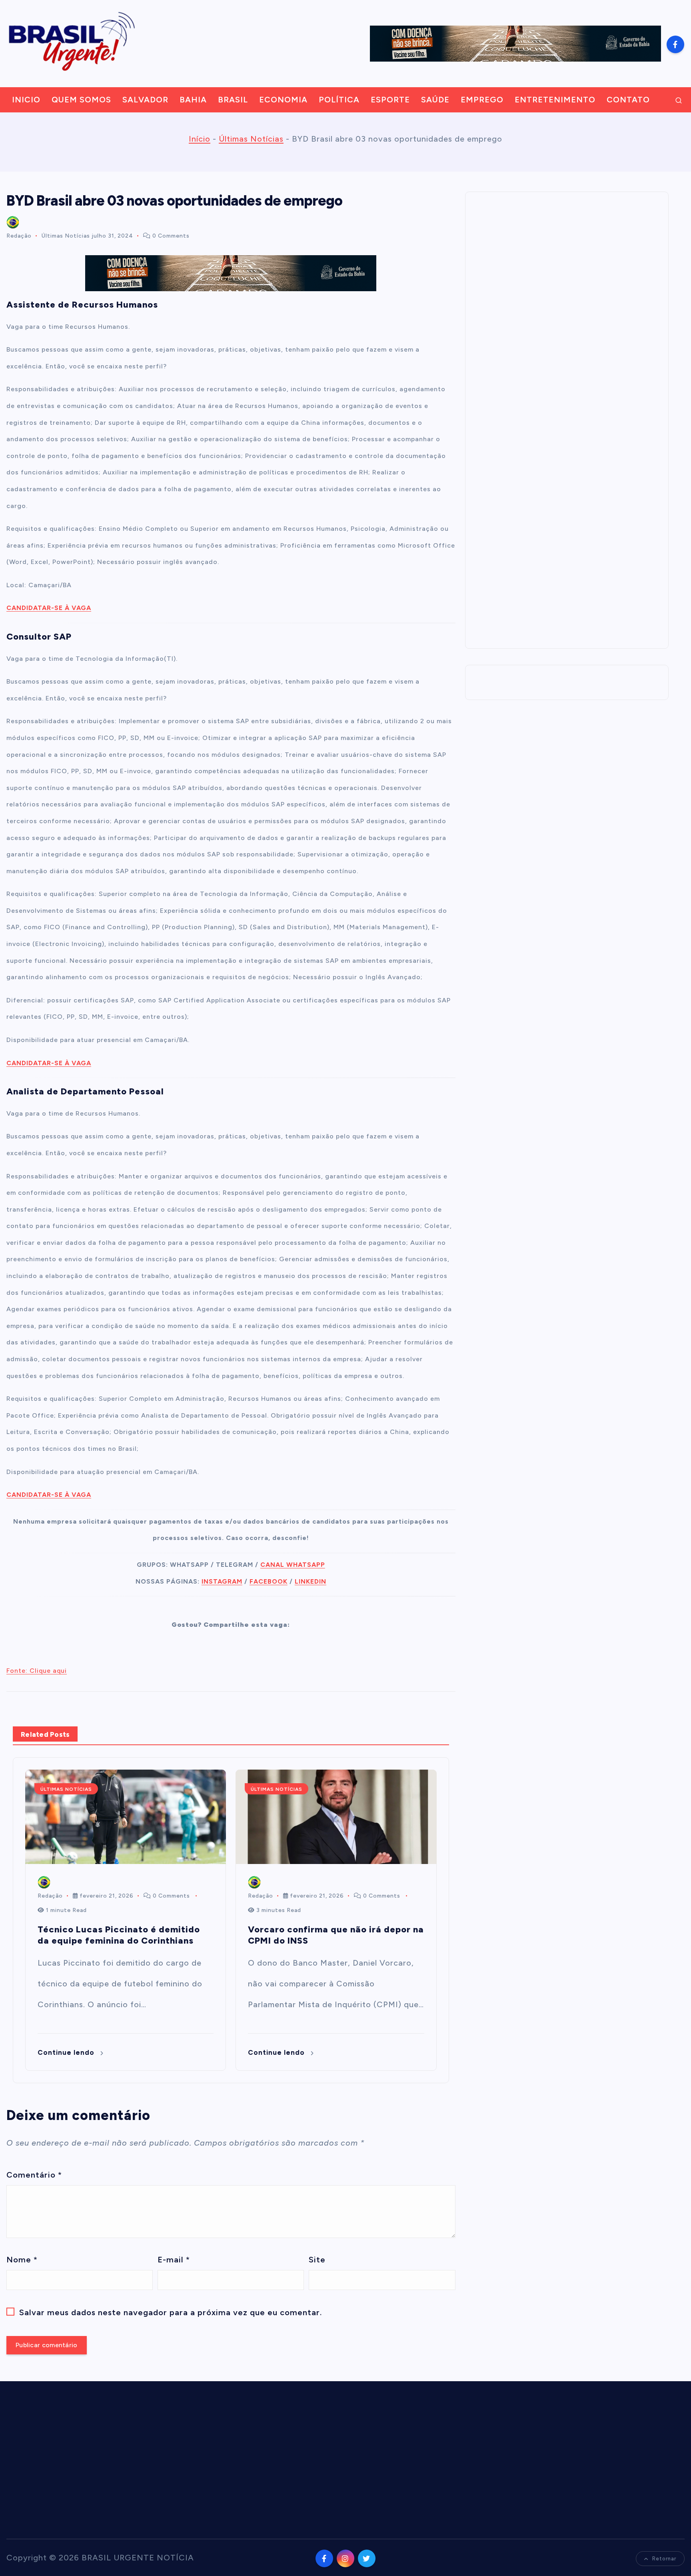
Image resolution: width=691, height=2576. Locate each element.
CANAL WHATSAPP (293, 1565)
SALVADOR (145, 100)
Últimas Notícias (251, 139)
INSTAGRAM (222, 1581)
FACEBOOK (269, 1581)
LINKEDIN (311, 1581)
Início (200, 139)
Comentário (34, 2175)
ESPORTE (390, 100)
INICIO (26, 100)
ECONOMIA (283, 100)
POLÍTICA (339, 100)
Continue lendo (67, 2052)
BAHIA (193, 100)
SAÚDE (435, 100)
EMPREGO (482, 100)
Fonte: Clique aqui (37, 1671)
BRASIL (233, 100)
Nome (22, 2260)
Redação (19, 236)
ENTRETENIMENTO (555, 100)
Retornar (664, 2559)
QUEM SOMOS (81, 100)
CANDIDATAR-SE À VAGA (49, 608)
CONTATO (628, 100)
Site (317, 2260)
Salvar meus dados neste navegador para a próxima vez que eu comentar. (171, 2312)
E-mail (174, 2260)
